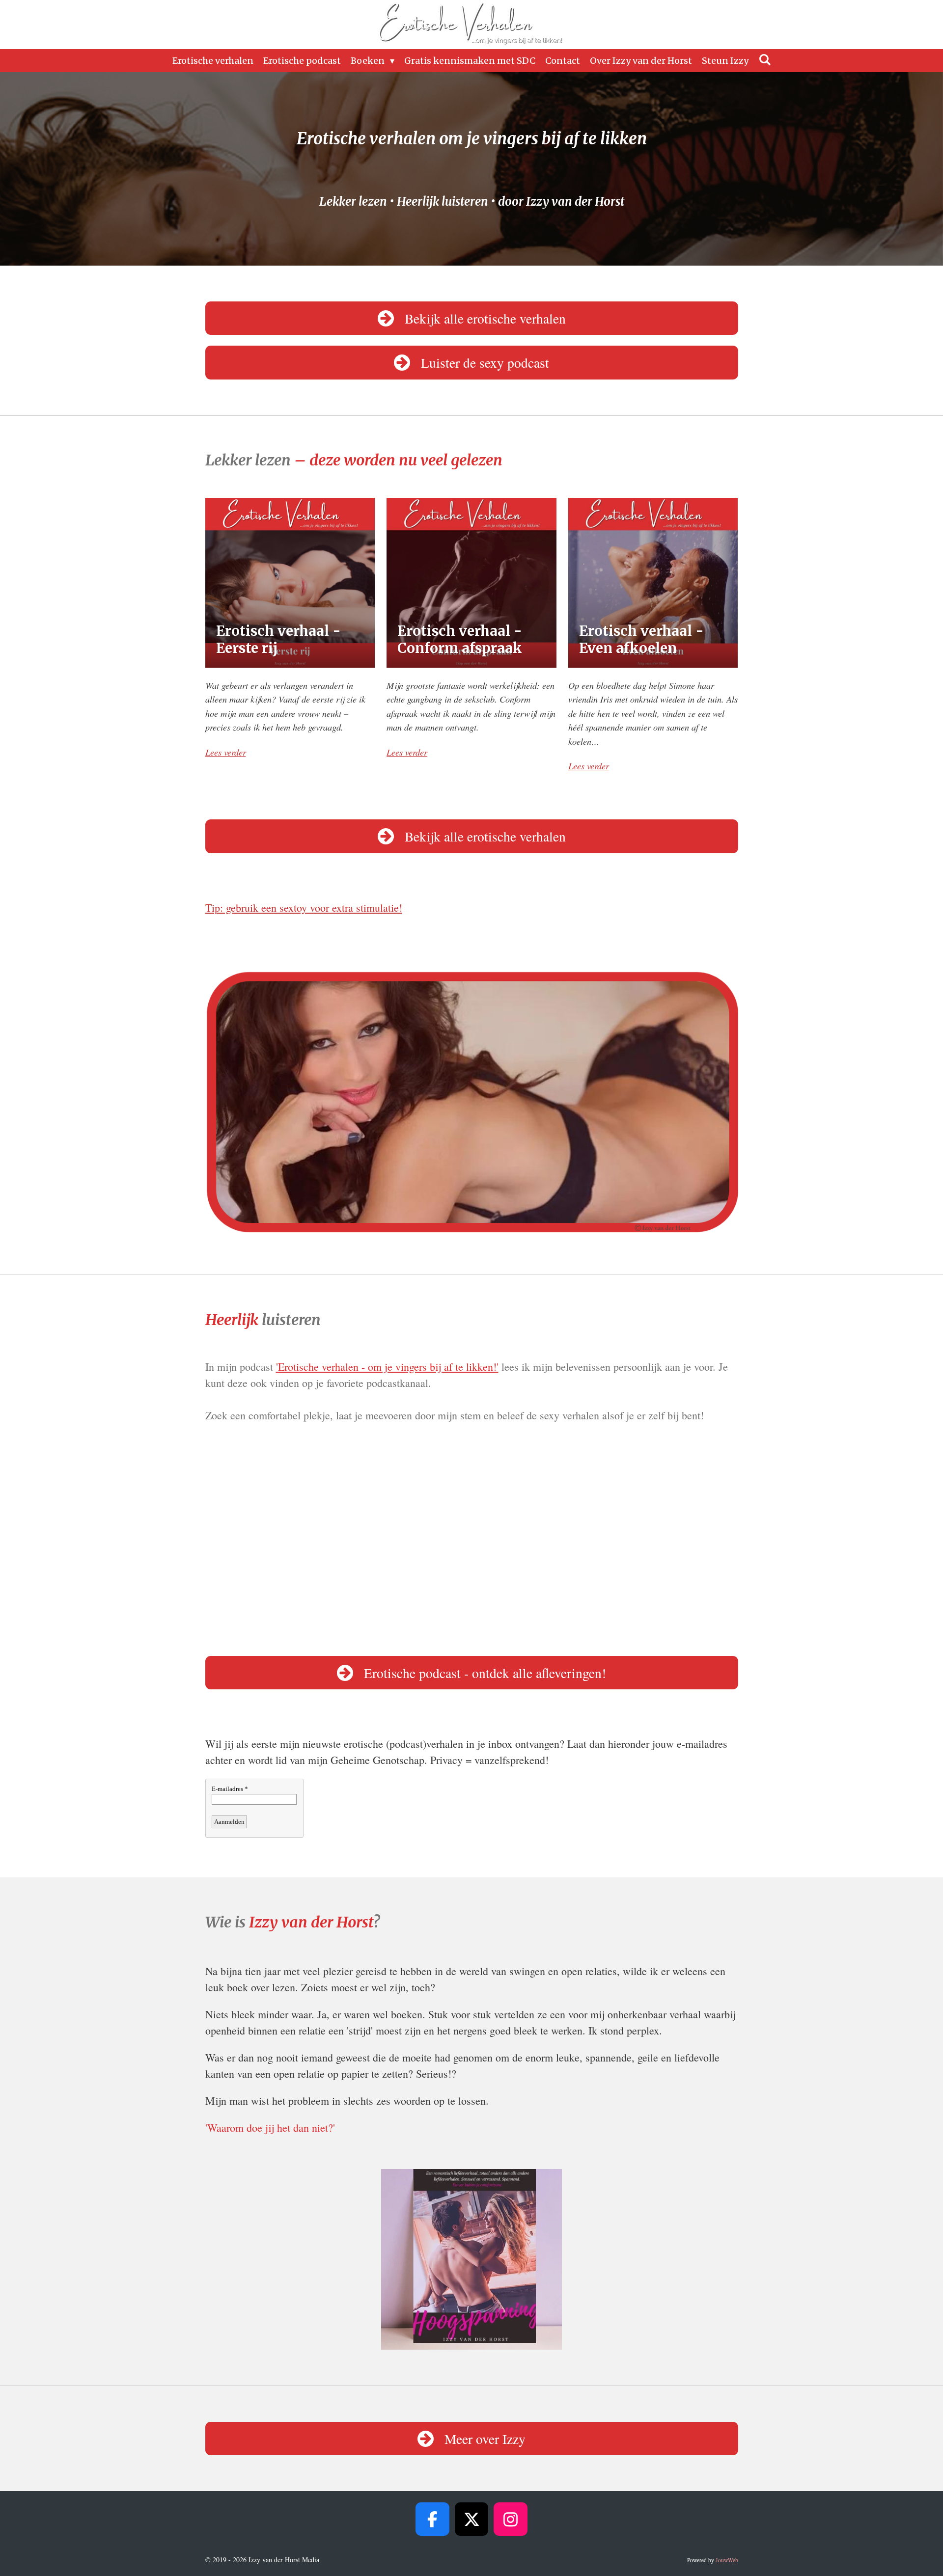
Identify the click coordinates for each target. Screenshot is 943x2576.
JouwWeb (727, 2560)
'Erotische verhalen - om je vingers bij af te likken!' (387, 1367)
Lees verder (226, 752)
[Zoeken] (764, 60)
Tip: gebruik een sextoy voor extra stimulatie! (304, 908)
